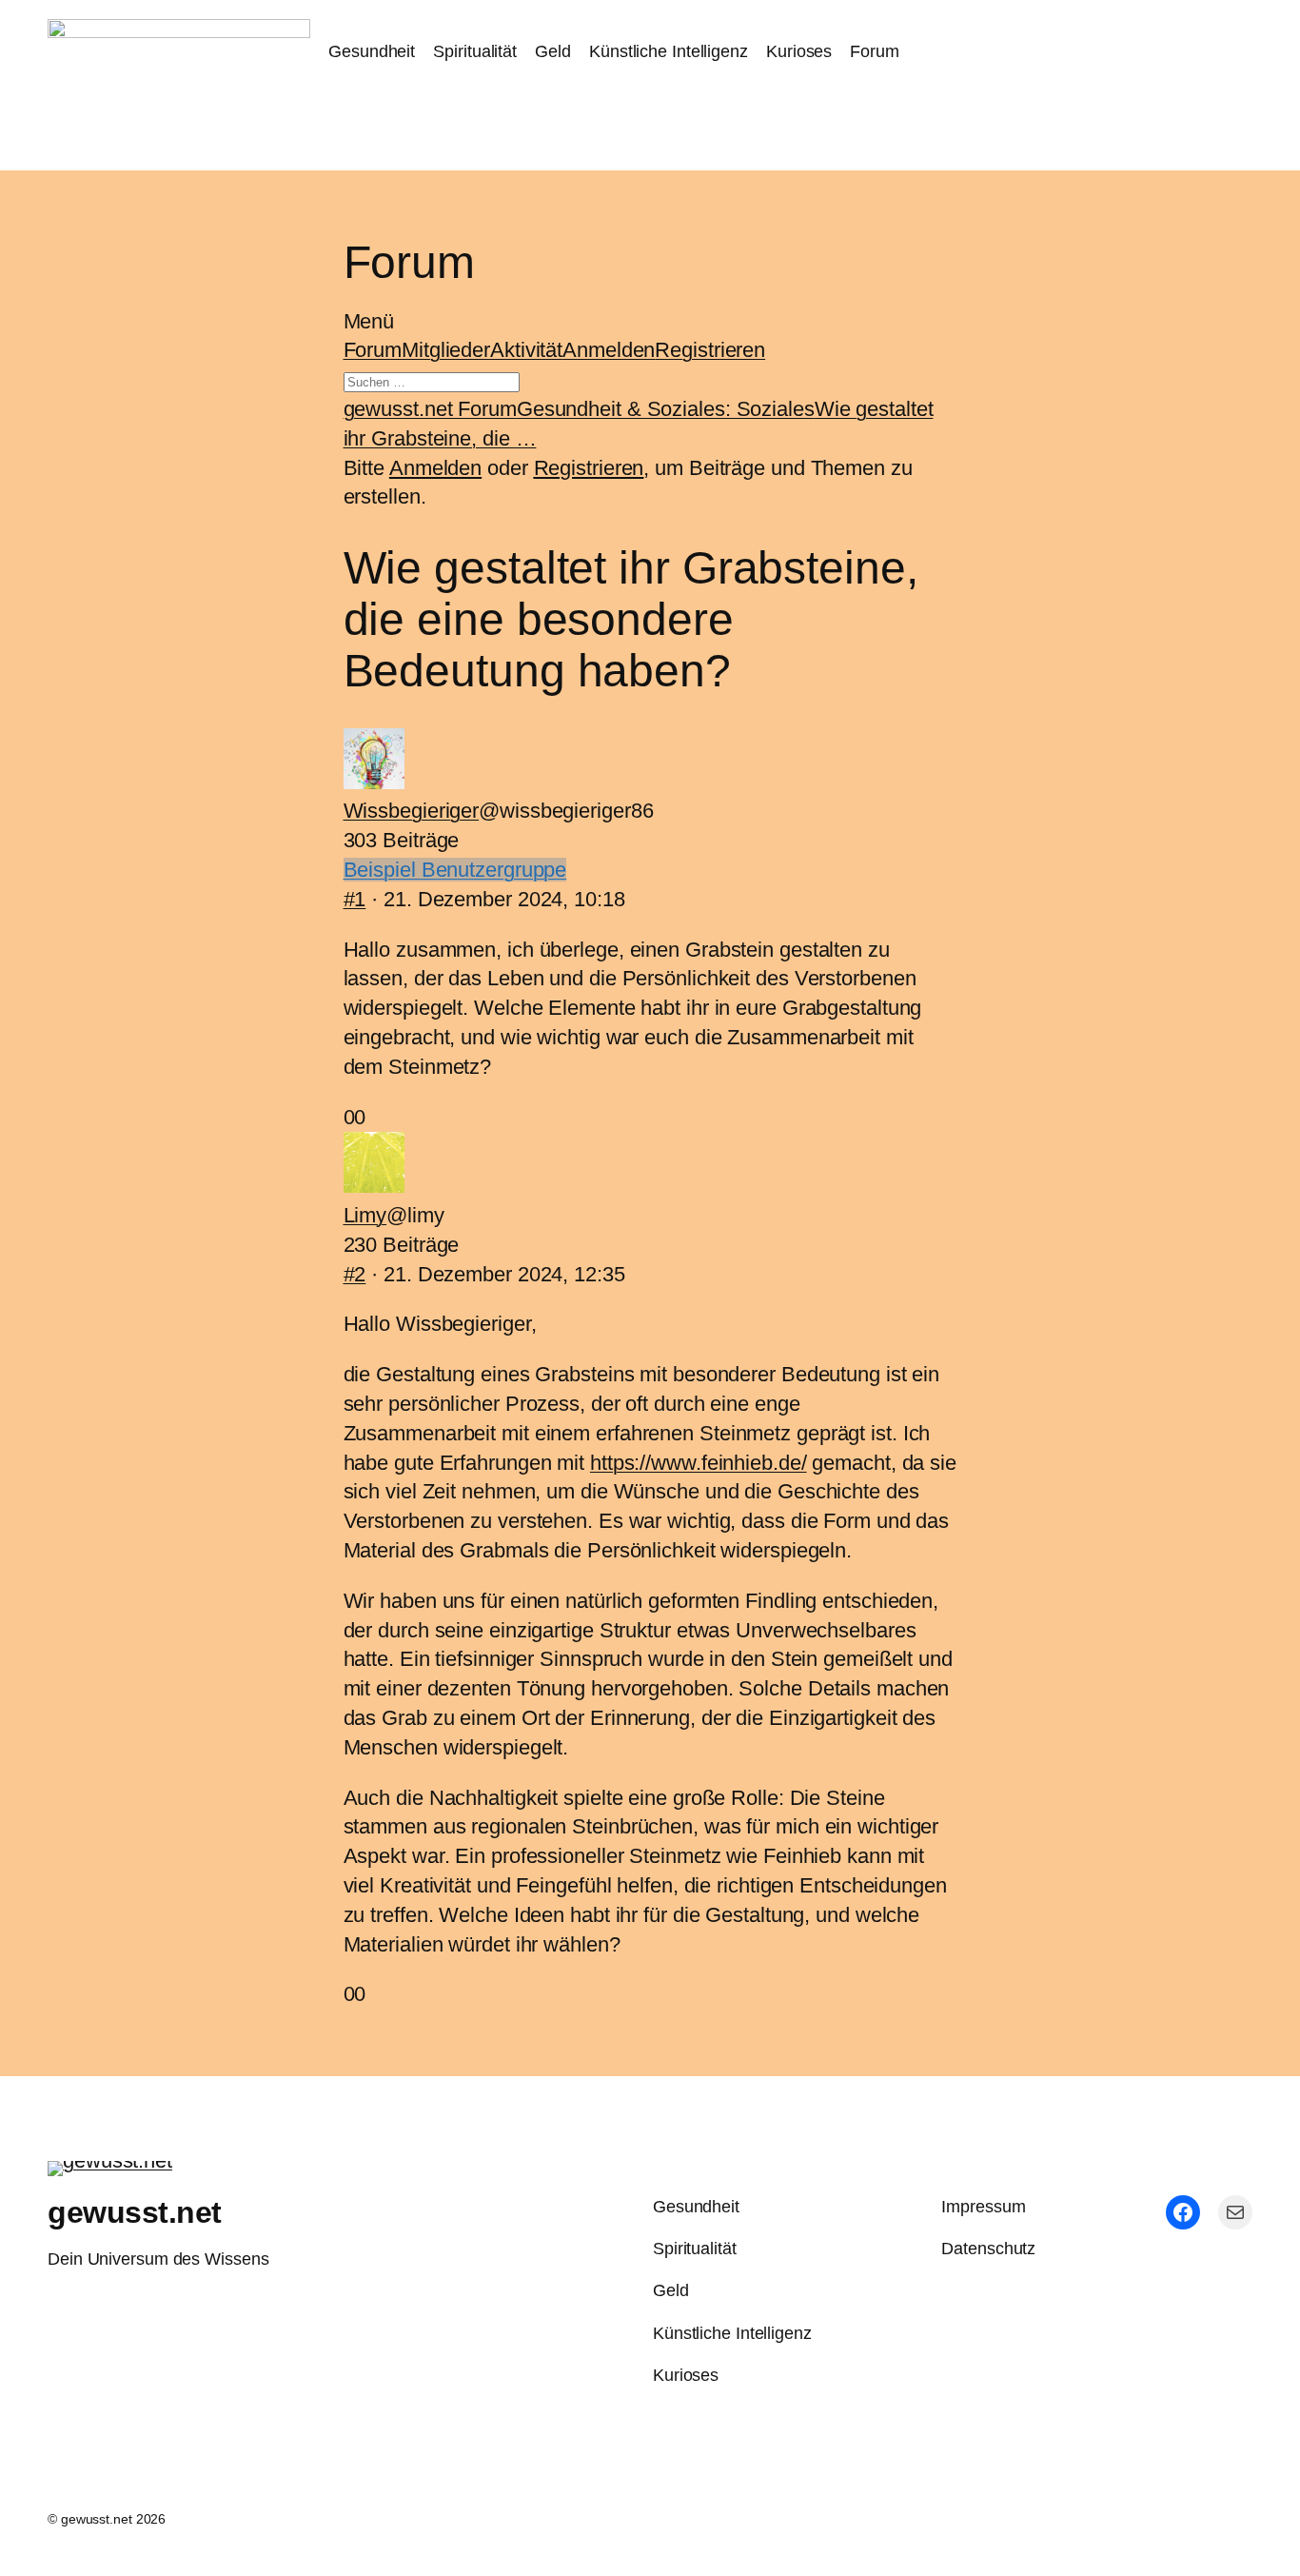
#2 (355, 1274)
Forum (373, 350)
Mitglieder (446, 350)
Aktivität (526, 350)
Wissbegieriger (412, 811)
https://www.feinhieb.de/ (699, 1463)
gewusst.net (135, 2212)
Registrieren (710, 350)
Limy (365, 1215)
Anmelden (609, 350)
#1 (355, 899)
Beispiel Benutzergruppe (455, 870)
